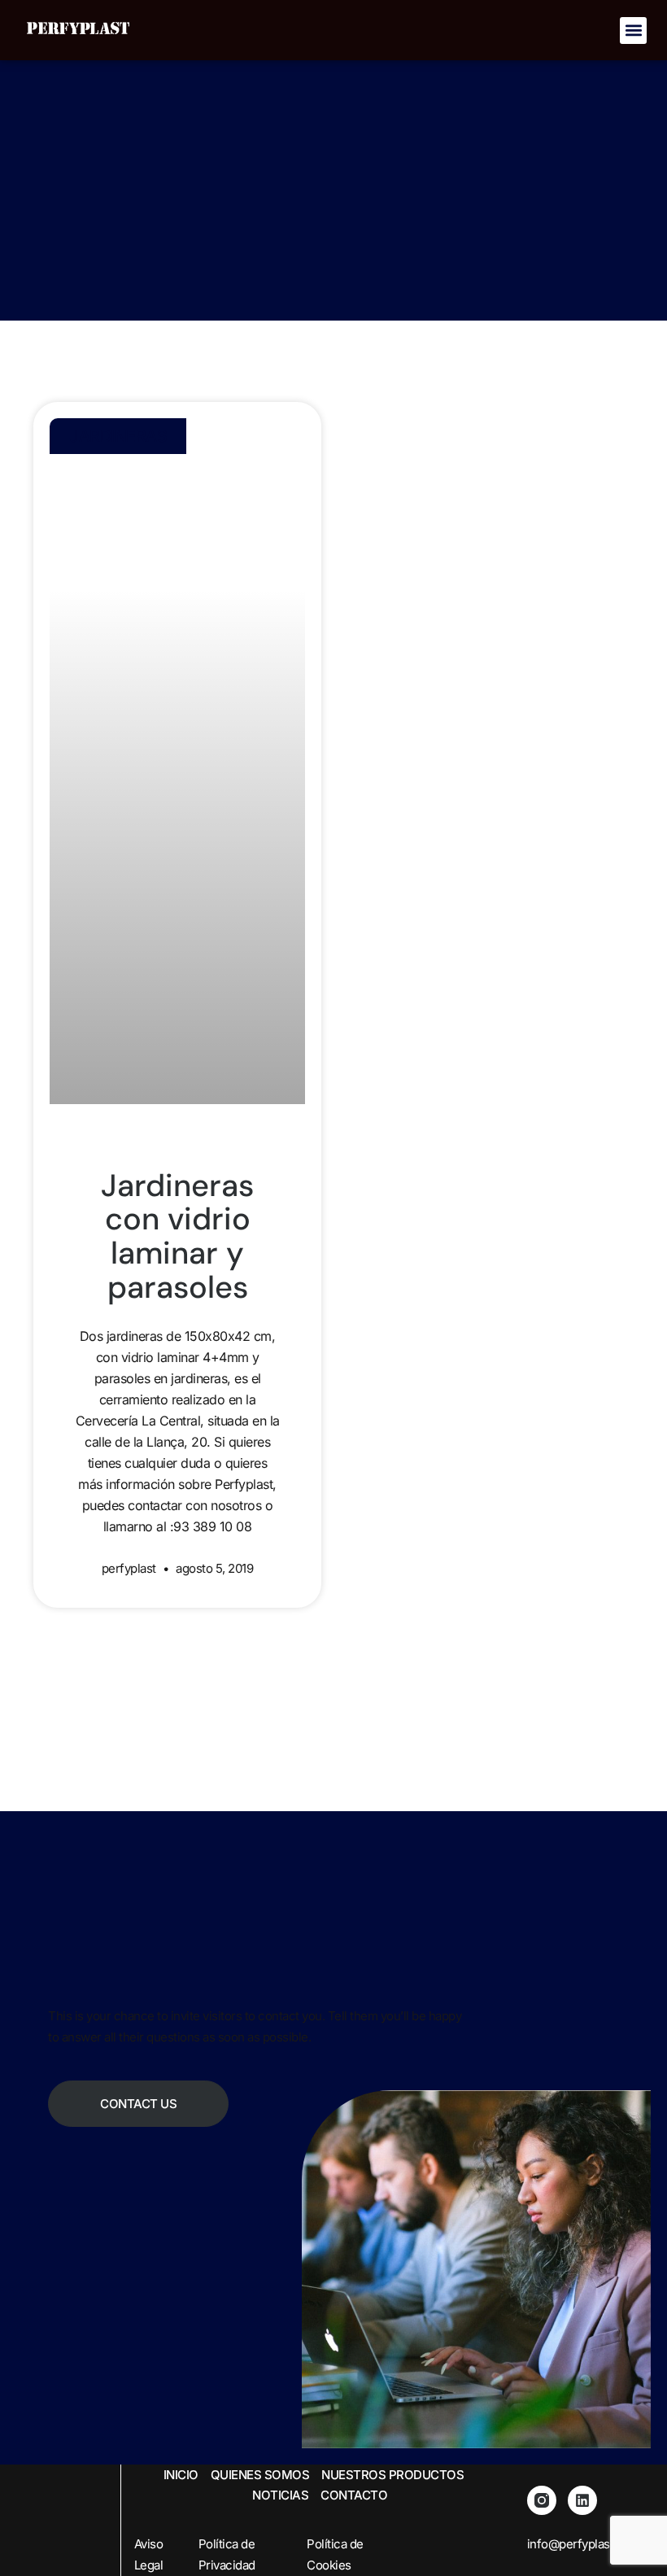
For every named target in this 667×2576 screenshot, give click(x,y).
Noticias (280, 2495)
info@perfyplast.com (584, 2544)
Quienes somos (260, 2475)
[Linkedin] (582, 2500)
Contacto (354, 2495)
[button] (633, 31)
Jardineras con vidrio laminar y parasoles (177, 1236)
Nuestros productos (392, 2475)
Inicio (181, 2475)
